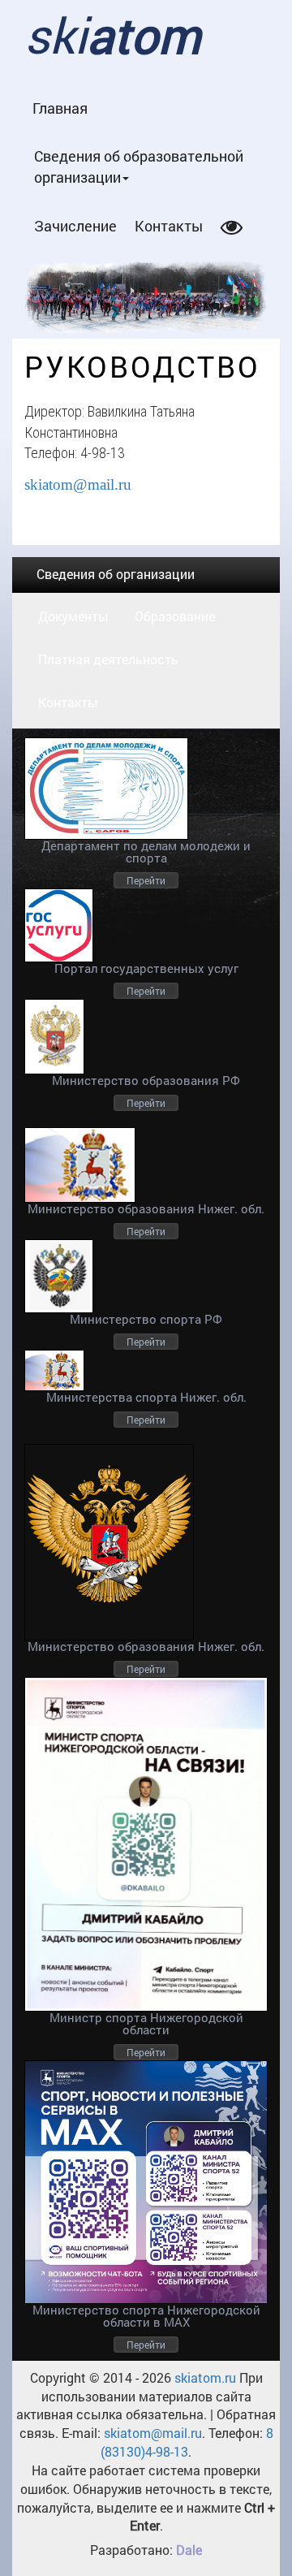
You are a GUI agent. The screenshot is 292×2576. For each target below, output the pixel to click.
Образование (175, 616)
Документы (73, 616)
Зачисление (75, 226)
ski (112, 35)
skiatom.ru (204, 2377)
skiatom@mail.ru (78, 484)
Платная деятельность (108, 659)
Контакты (169, 226)
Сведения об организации (116, 574)
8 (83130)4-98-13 (187, 2442)
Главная (60, 108)
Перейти (146, 880)
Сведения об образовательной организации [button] (139, 166)
